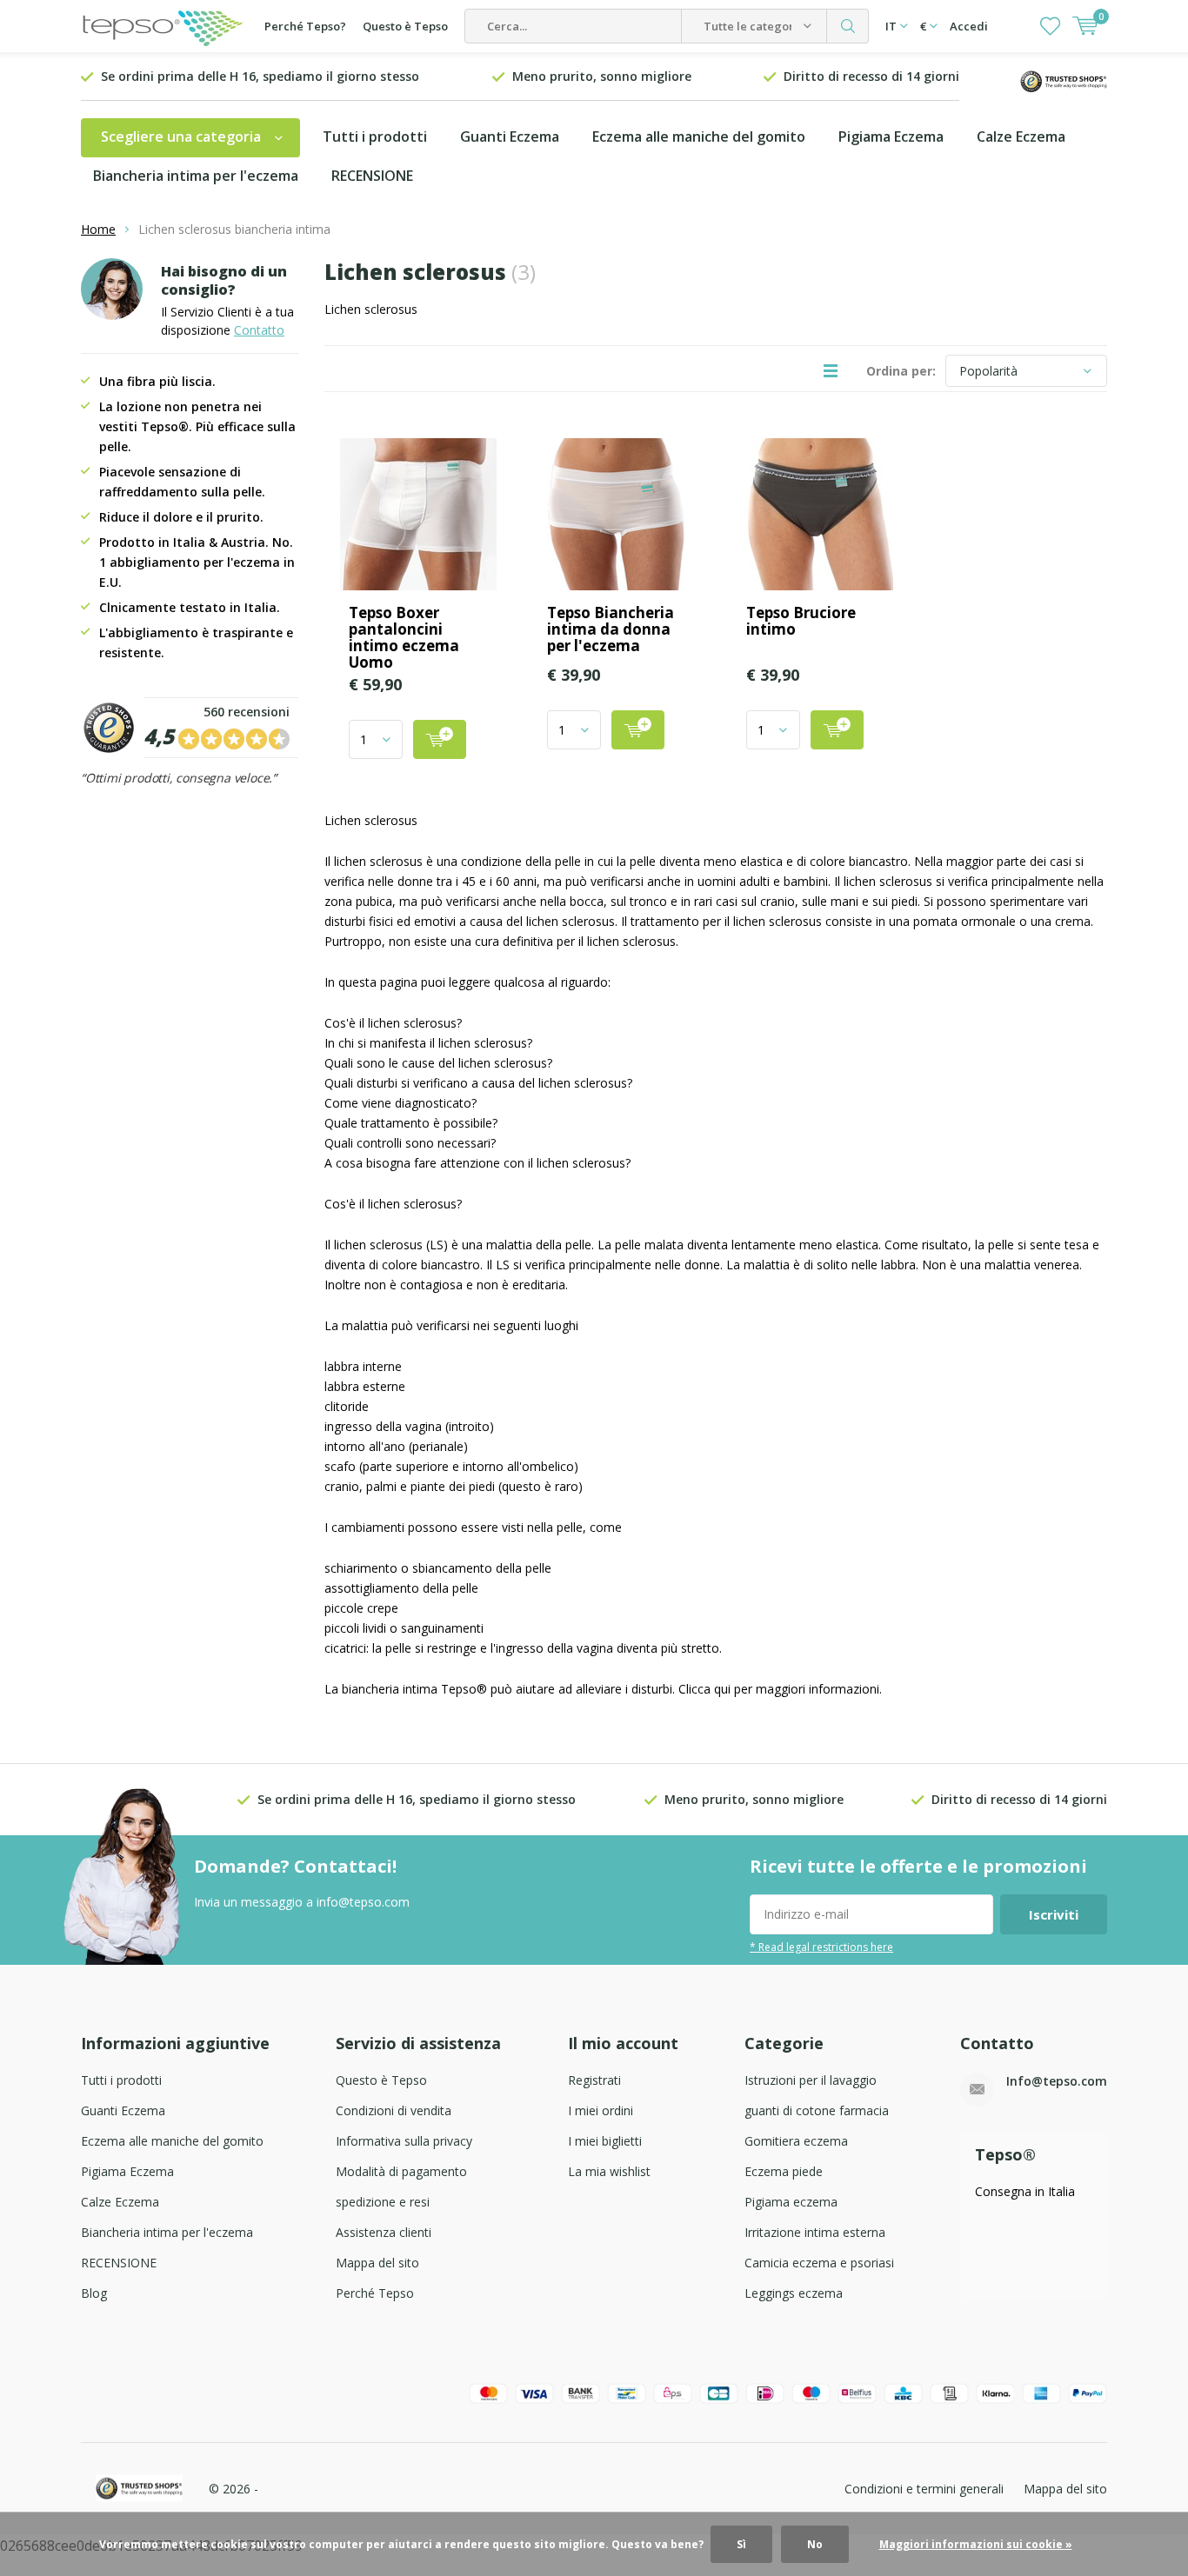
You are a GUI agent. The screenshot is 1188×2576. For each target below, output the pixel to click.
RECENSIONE (372, 176)
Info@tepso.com (1057, 2081)
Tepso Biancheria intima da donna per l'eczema (611, 629)
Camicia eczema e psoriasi (819, 2263)
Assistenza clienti (384, 2232)
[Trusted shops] (1064, 80)
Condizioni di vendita (394, 2110)
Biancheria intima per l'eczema (196, 176)
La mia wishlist (609, 2171)
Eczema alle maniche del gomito (699, 136)
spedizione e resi (383, 2202)
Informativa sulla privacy (404, 2141)
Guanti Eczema (510, 136)
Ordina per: (901, 371)
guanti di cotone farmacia (817, 2110)
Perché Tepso (375, 2293)
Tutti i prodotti (375, 136)
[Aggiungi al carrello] (440, 739)
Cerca (848, 26)
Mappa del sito (377, 2263)
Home (98, 229)
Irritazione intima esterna (815, 2232)
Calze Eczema (1021, 136)
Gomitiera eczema (796, 2141)
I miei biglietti (605, 2141)
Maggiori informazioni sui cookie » (976, 2544)
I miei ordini (601, 2110)
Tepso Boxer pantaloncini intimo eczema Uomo (404, 637)
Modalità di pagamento (401, 2171)
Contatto (259, 330)
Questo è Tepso (405, 26)
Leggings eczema (794, 2293)
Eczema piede (784, 2171)
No (815, 2544)
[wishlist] (1050, 26)
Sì (741, 2544)
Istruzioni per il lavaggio (811, 2080)
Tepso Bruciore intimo (801, 621)
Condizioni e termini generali (924, 2489)
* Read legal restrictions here (821, 1947)
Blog (94, 2293)
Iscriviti (1054, 1914)
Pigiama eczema (791, 2202)
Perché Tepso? (305, 26)
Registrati (594, 2080)
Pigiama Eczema (891, 136)
